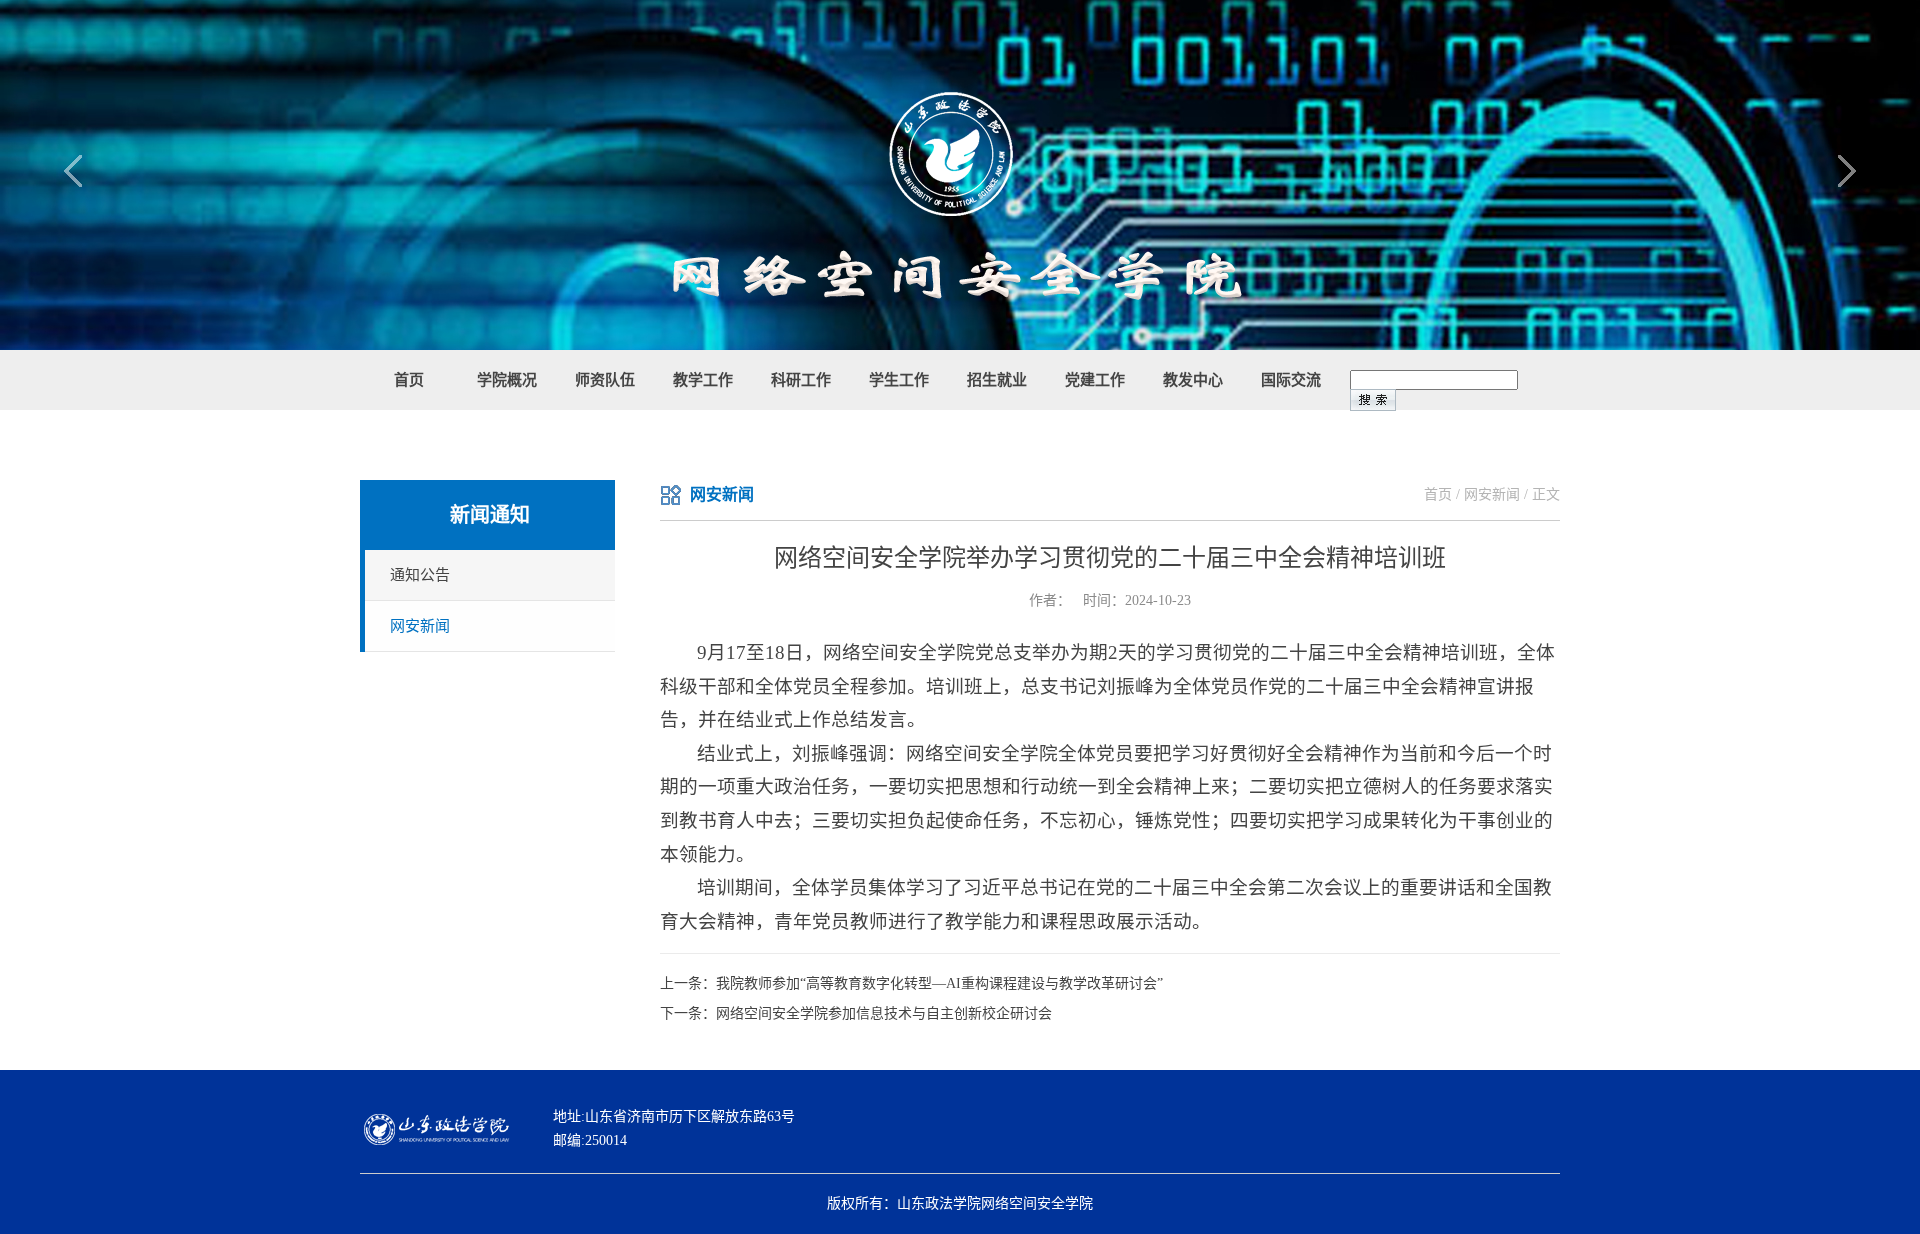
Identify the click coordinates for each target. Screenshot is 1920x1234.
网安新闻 (420, 626)
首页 (1438, 494)
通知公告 (420, 575)
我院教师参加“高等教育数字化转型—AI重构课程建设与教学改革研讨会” (939, 983)
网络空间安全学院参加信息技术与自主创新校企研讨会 (884, 1013)
